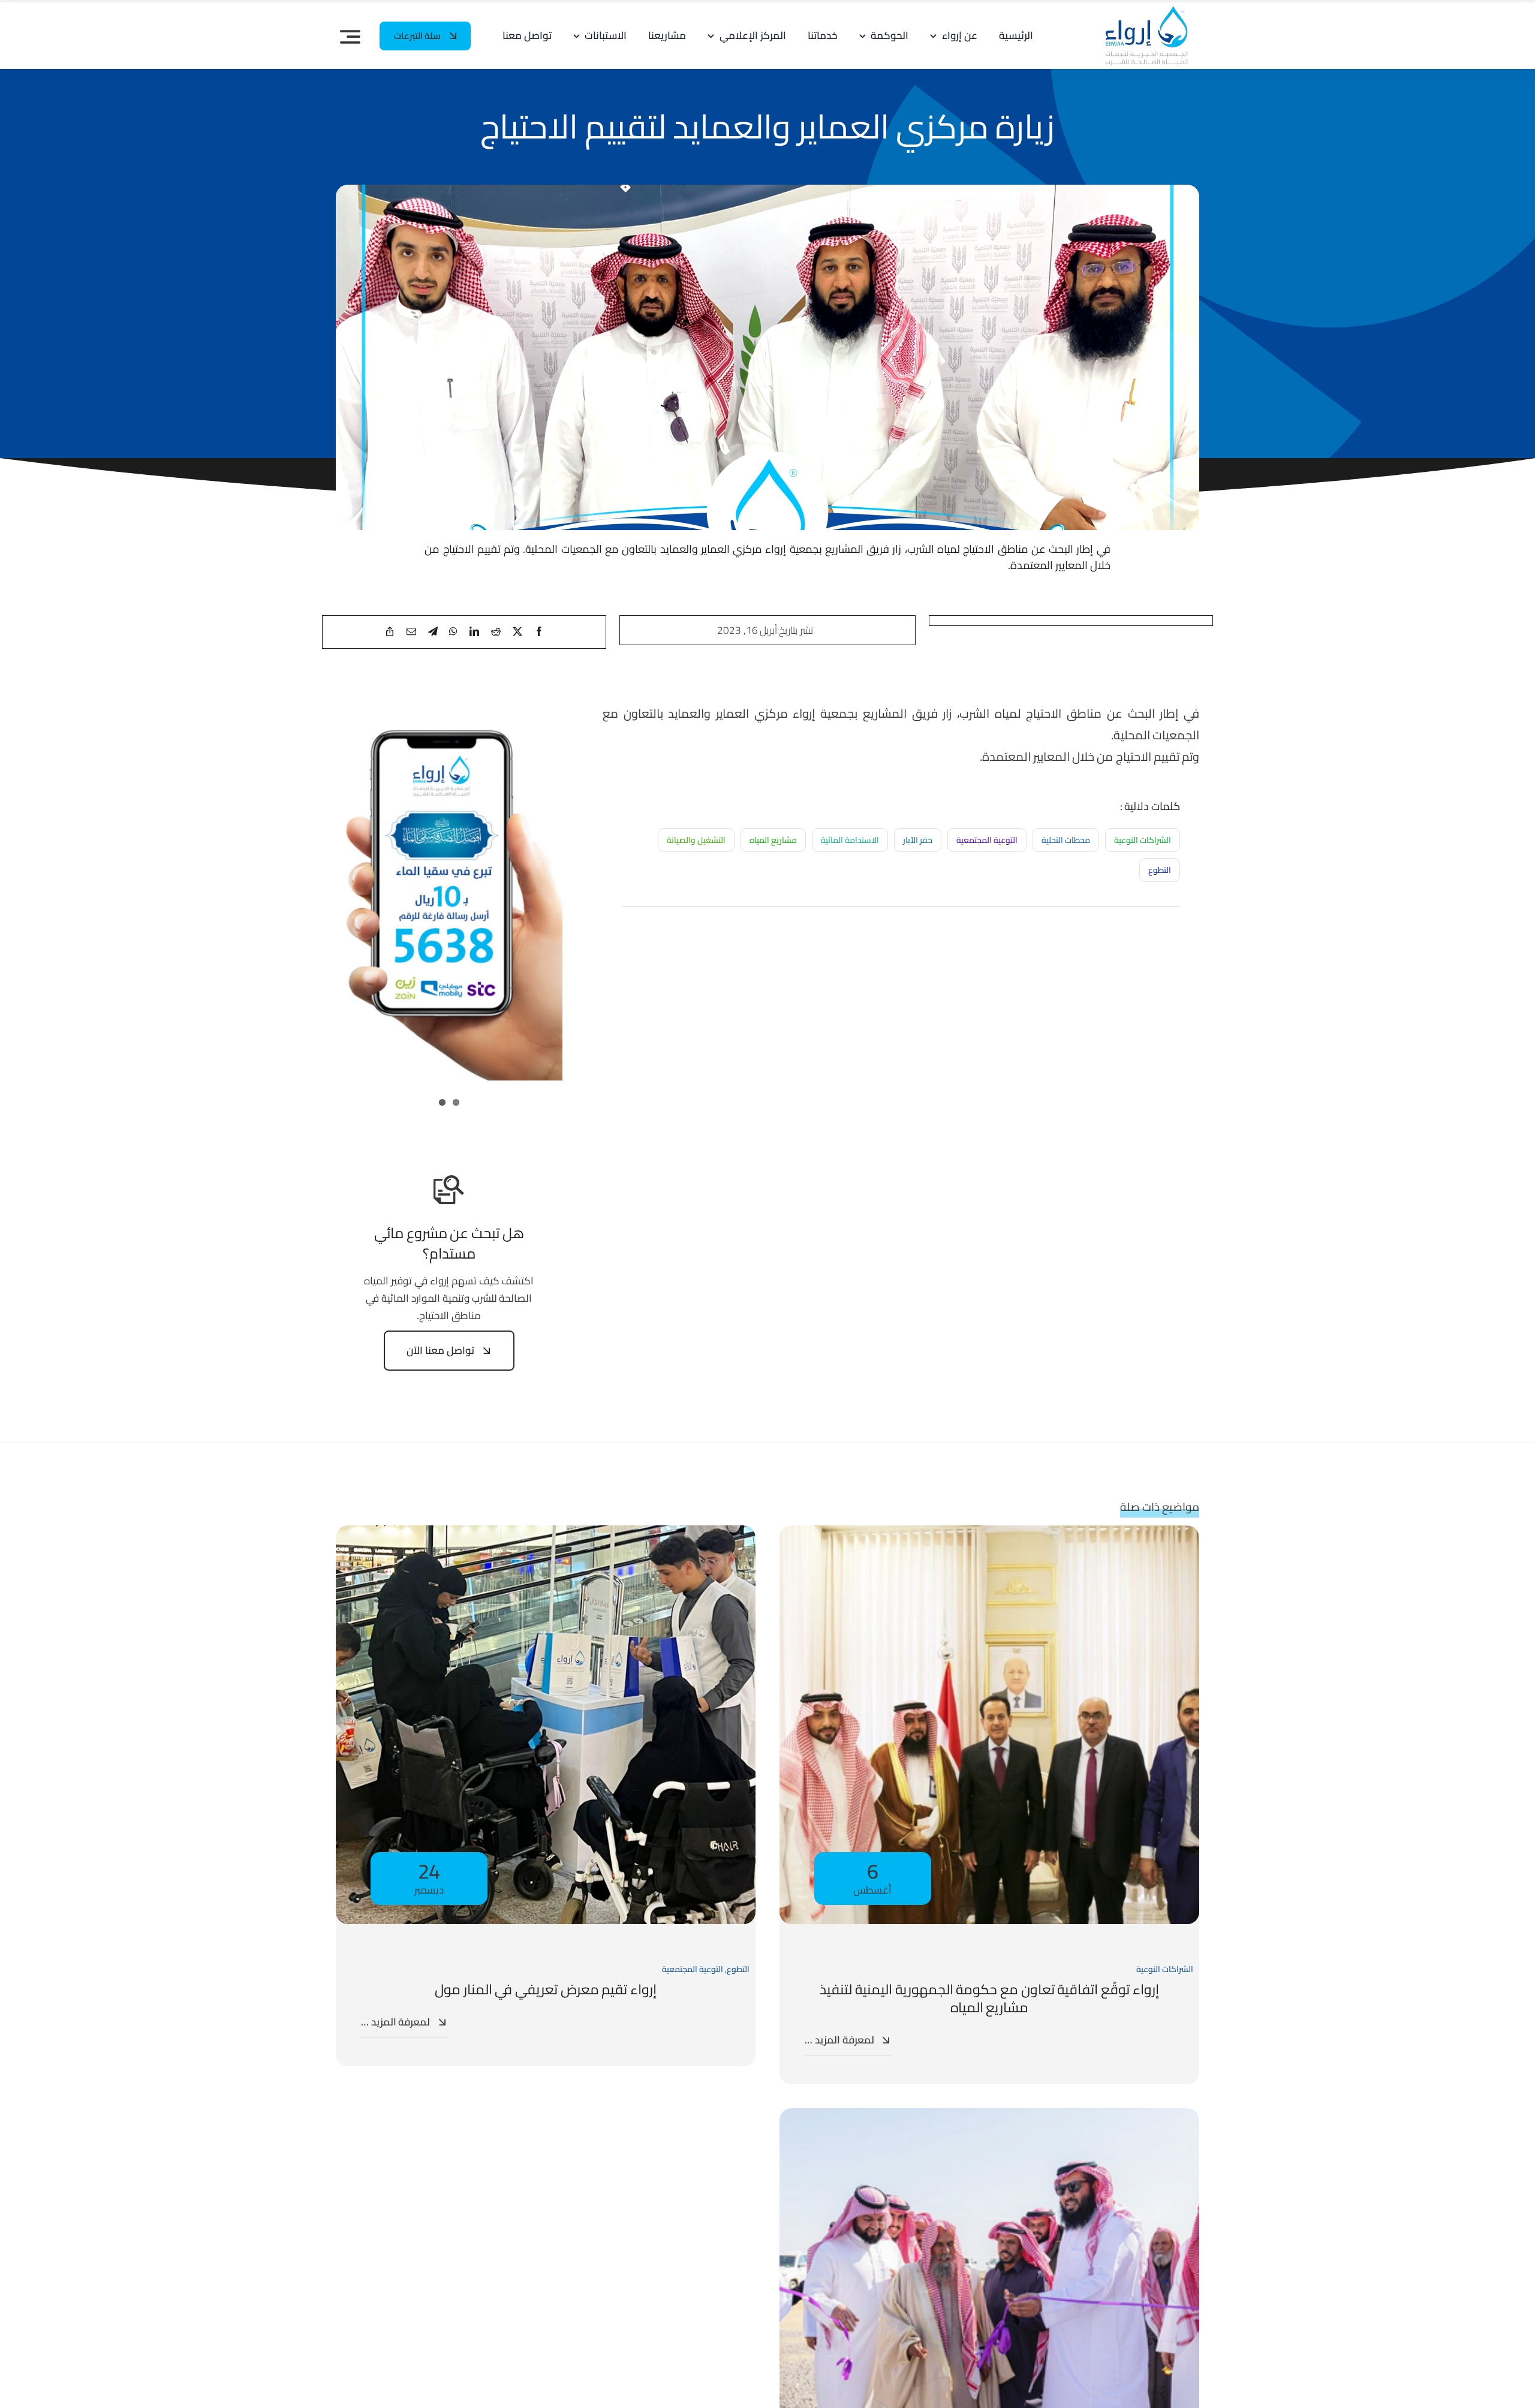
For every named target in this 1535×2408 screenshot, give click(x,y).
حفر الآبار (918, 840)
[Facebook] (539, 632)
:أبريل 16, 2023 (748, 630)
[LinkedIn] (474, 632)
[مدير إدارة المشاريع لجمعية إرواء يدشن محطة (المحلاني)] (989, 2117)
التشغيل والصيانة (696, 840)
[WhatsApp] (453, 632)
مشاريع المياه (773, 840)
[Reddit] (496, 632)
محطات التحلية (1066, 840)
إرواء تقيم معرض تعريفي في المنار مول (546, 1989)
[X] (517, 632)
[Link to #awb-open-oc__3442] (350, 37)
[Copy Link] (390, 632)
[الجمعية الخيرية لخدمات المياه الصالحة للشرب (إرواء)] (1141, 10)
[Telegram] (433, 632)
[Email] (411, 632)
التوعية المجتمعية (987, 840)
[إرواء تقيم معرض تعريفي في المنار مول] (546, 1534)
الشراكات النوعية (1143, 840)
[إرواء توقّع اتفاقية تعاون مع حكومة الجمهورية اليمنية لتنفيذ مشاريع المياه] (989, 1534)
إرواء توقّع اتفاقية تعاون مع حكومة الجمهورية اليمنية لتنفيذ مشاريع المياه (989, 1998)
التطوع (1160, 870)
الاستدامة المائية (850, 840)
